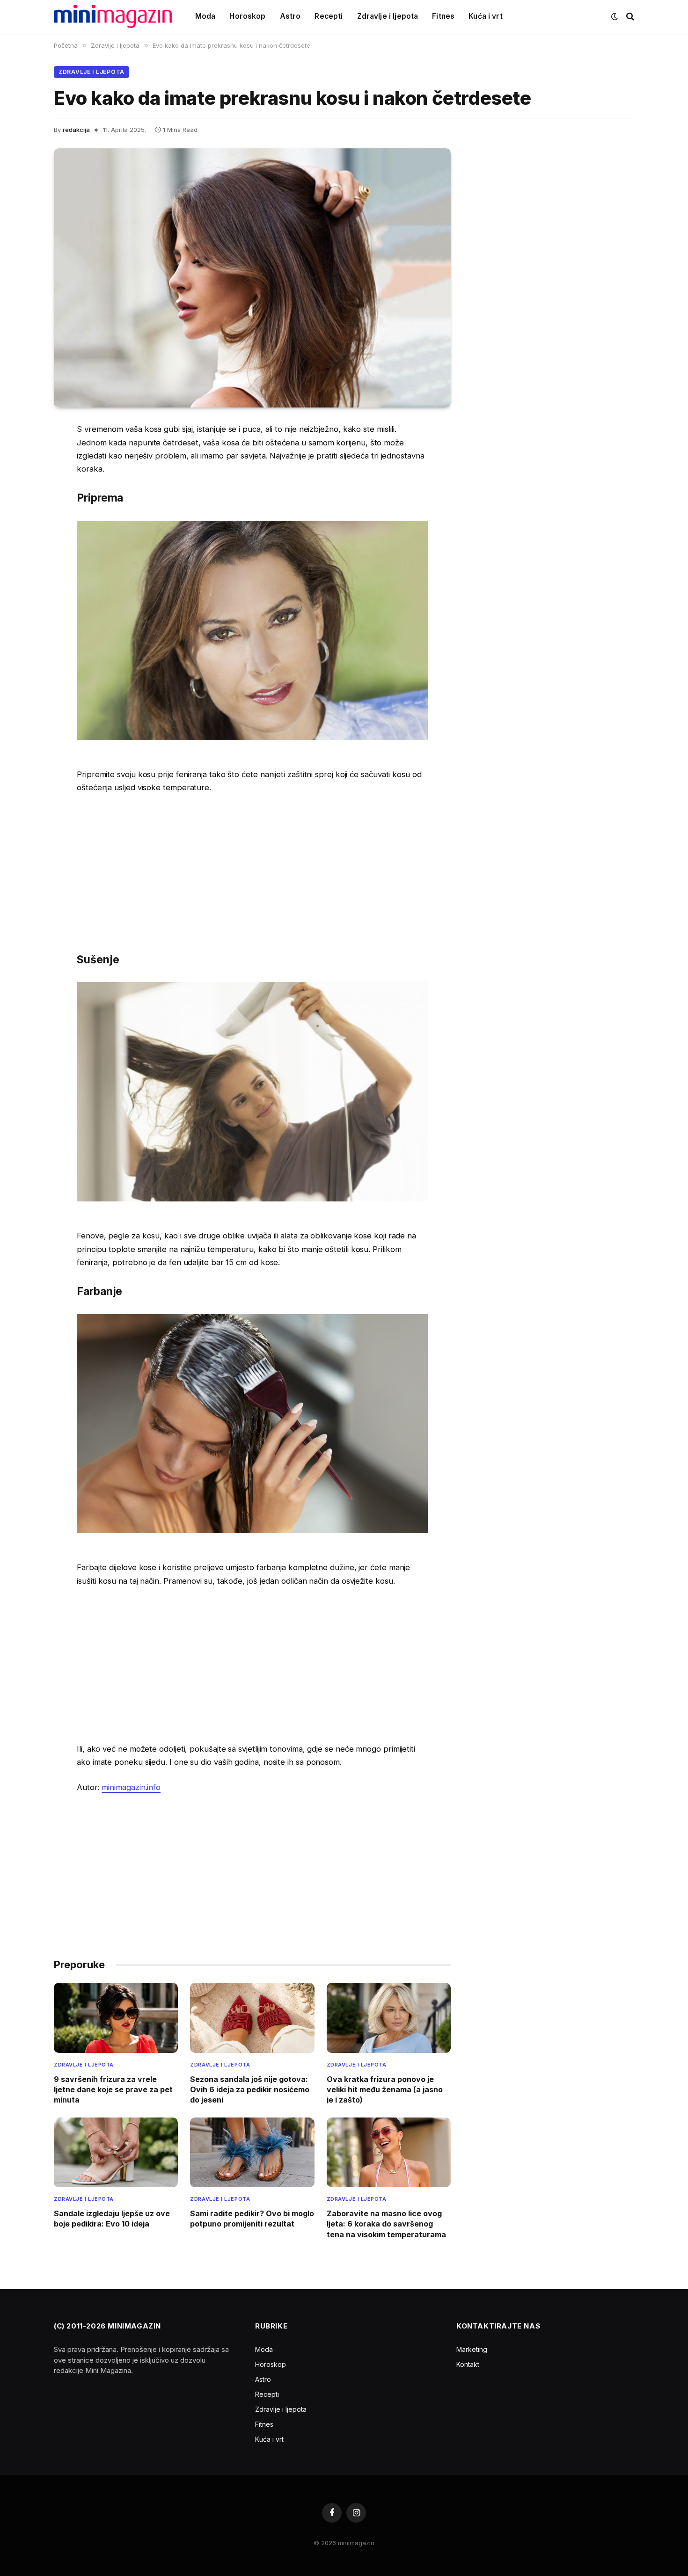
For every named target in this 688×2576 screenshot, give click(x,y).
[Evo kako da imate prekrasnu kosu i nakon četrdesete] (252, 278)
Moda (205, 16)
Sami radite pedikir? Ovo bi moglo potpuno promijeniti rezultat (252, 2219)
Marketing (472, 2349)
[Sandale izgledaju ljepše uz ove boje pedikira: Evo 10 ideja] (116, 2152)
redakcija (76, 130)
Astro (290, 16)
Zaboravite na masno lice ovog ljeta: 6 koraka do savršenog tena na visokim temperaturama (386, 2224)
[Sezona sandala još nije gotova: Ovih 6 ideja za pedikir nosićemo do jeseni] (252, 2018)
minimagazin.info (131, 1787)
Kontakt (468, 2364)
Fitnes (443, 16)
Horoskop (247, 16)
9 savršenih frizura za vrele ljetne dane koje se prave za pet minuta (113, 2090)
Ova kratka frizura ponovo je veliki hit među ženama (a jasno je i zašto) (385, 2090)
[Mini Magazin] (113, 16)
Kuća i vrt (486, 16)
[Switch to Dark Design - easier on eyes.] (615, 16)
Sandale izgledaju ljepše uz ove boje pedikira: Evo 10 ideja (112, 2219)
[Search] (629, 17)
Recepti (329, 16)
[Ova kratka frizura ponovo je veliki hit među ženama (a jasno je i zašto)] (389, 2018)
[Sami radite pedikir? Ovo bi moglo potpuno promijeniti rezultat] (252, 2152)
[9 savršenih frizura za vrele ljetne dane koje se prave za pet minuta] (116, 2018)
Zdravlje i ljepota (388, 16)
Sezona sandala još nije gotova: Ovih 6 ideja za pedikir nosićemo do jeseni (250, 2090)
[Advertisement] (252, 872)
